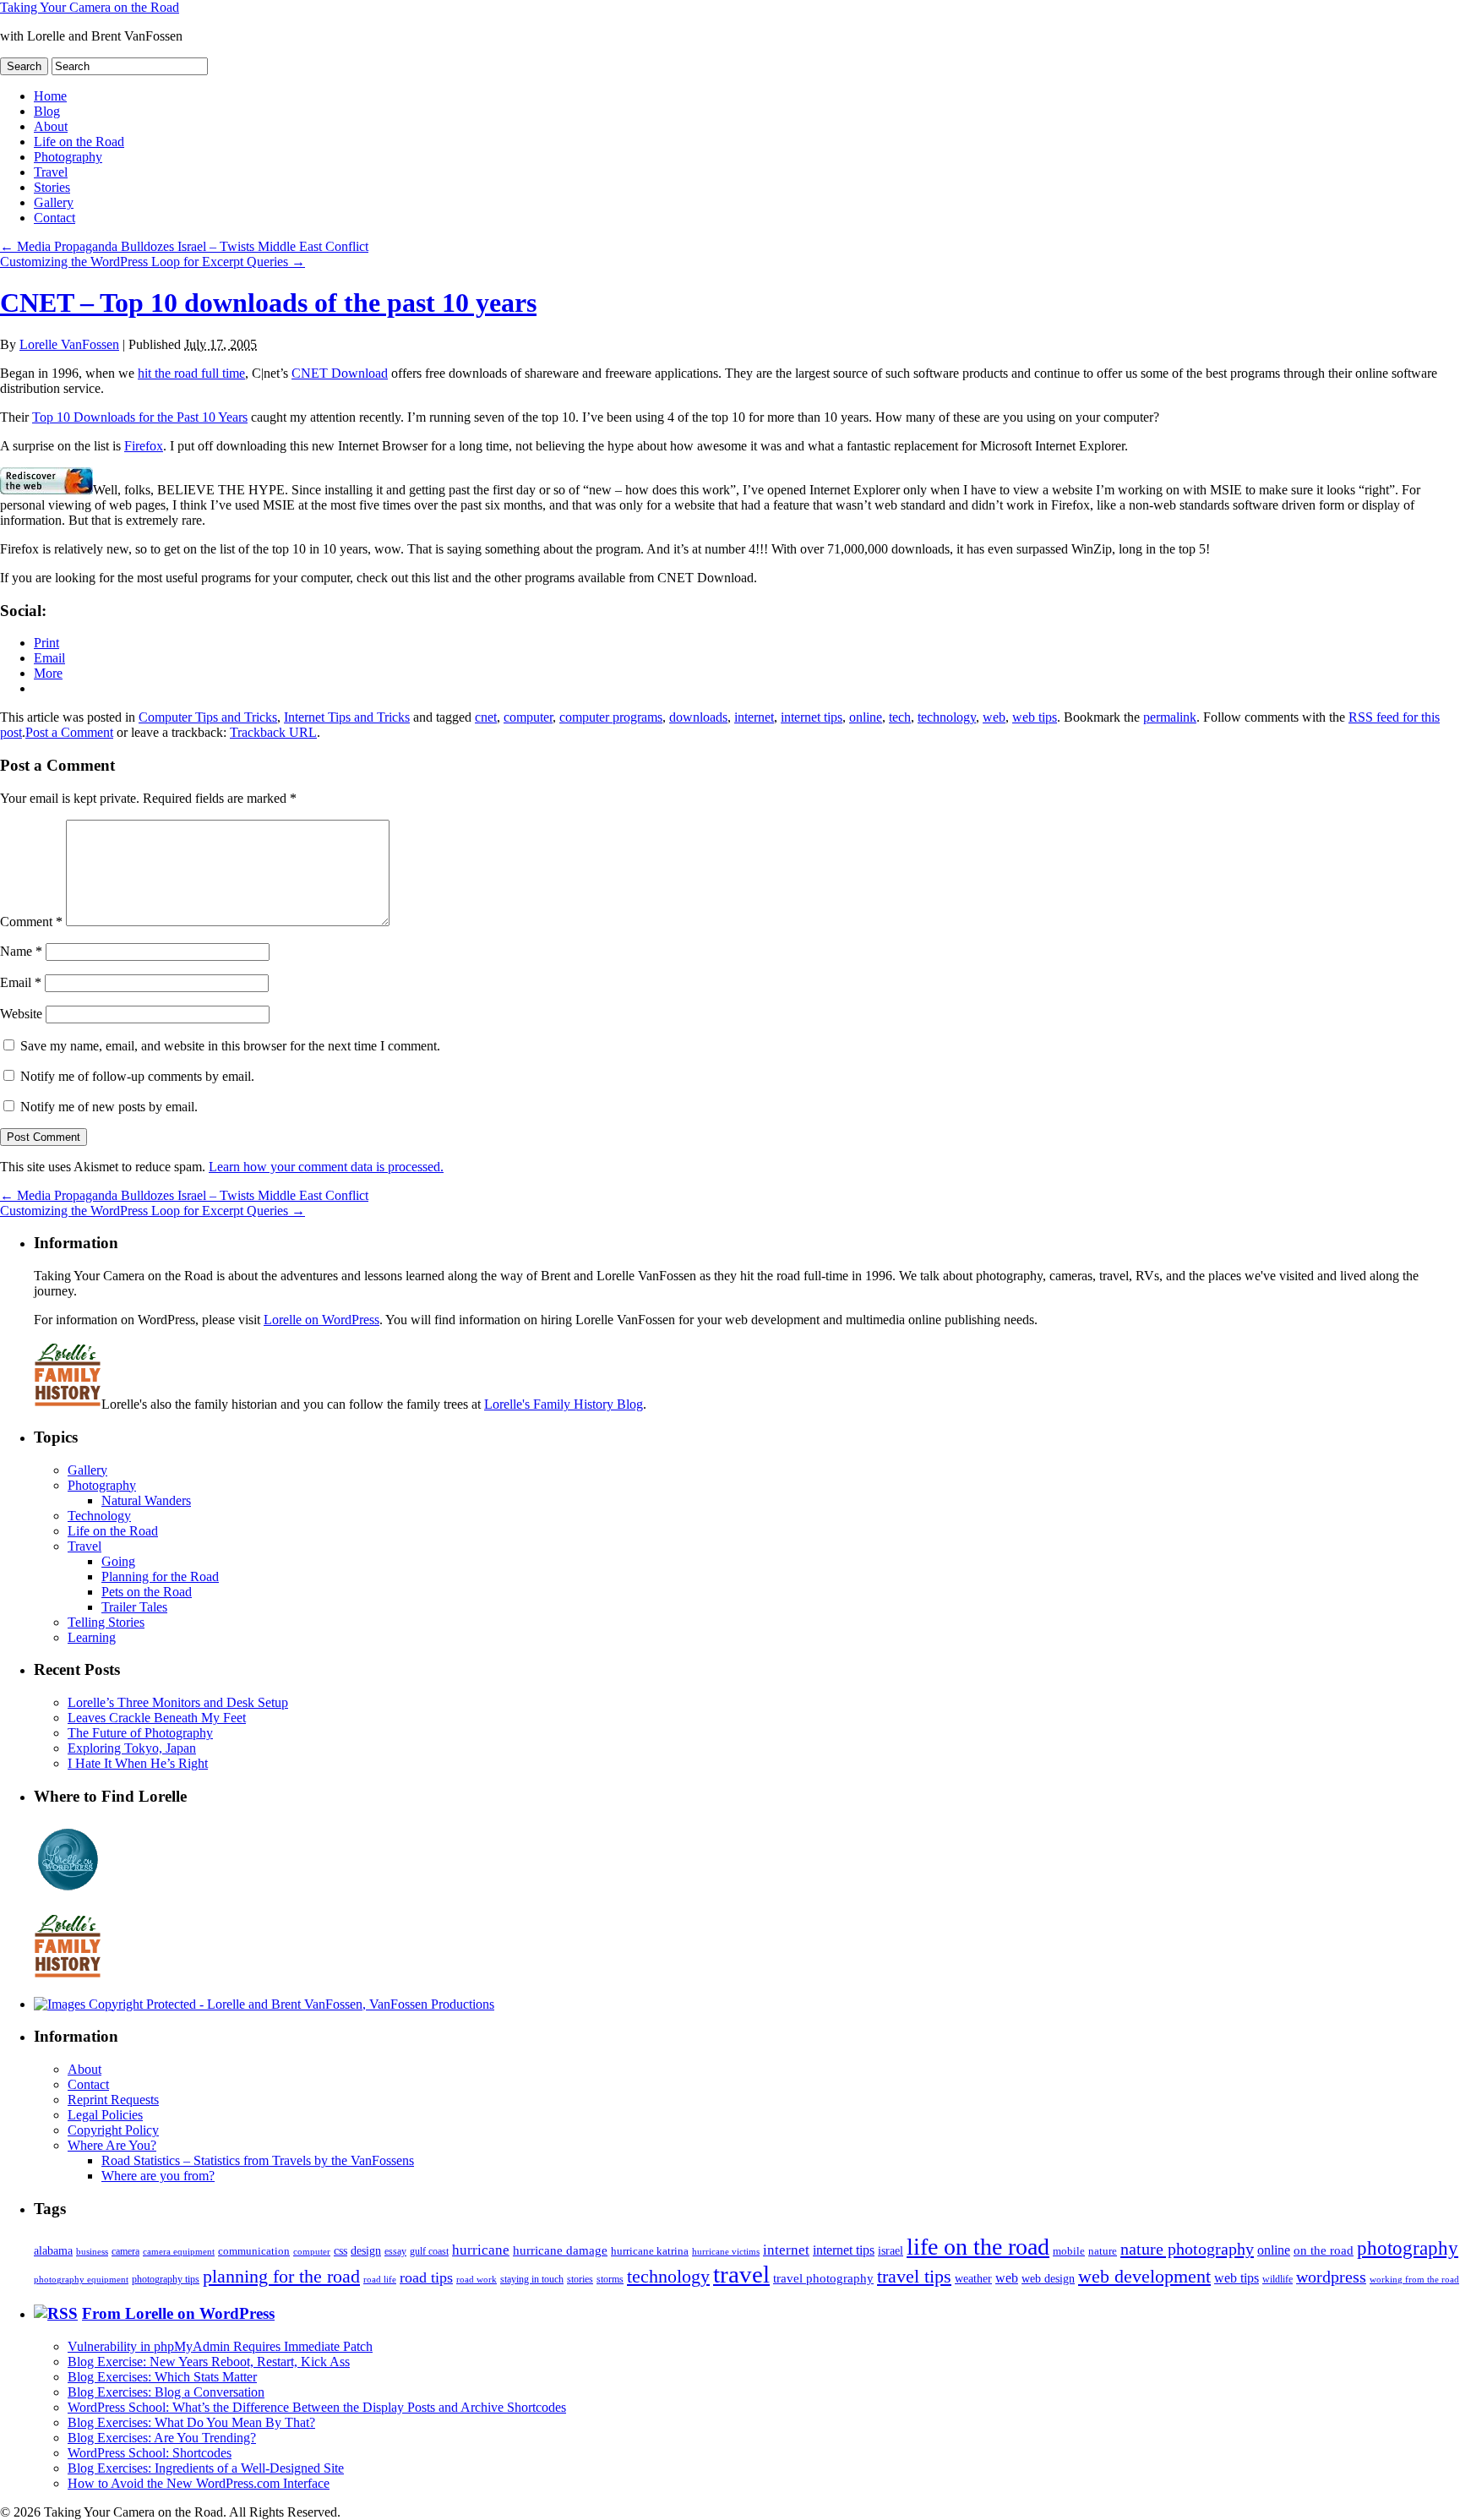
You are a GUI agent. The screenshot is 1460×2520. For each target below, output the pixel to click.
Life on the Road (79, 142)
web (994, 717)
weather (973, 2279)
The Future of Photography (140, 1733)
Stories (52, 187)
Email (21, 982)
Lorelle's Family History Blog (564, 1404)
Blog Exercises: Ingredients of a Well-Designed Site (206, 2468)
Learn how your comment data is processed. (326, 1167)
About (51, 126)
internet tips (812, 717)
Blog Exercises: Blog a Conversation (166, 2392)
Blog (47, 111)
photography (1408, 2248)
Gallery (54, 202)
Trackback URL (273, 732)
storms (610, 2279)
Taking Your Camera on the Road (90, 7)
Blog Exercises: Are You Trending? (162, 2438)
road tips (426, 2277)
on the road (1324, 2250)
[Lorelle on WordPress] (68, 1891)
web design (1048, 2278)
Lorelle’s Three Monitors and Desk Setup (178, 1702)
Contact (54, 218)
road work (477, 2279)
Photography (68, 157)
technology (947, 717)
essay (395, 2252)
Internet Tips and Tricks (347, 717)
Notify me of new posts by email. (109, 1107)
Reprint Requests (113, 2100)
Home (50, 96)
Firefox (144, 446)
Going (118, 1561)
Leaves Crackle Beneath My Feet (157, 1718)
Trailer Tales (134, 1607)
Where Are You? (112, 2145)
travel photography (823, 2278)
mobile (1069, 2251)
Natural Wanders (146, 1500)
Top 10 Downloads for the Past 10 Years (140, 417)
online (866, 717)
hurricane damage (560, 2250)
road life (380, 2279)
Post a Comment (69, 732)
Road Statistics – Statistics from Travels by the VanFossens (258, 2160)
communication (254, 2251)
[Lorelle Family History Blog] (68, 1975)
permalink (1170, 717)
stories (580, 2280)
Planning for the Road (160, 1576)
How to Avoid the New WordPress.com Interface (199, 2483)
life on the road (978, 2247)
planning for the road (281, 2276)
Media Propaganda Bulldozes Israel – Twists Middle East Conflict (184, 246)
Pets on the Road (147, 1592)
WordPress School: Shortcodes (150, 2453)
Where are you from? (158, 2176)
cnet (486, 717)
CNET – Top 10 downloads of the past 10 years (268, 303)
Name (21, 951)
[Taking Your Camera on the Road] (264, 2004)
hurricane (481, 2250)
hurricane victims (726, 2251)
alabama (53, 2250)
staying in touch (532, 2279)
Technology (99, 1516)
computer (528, 717)
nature (1103, 2251)
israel (891, 2250)
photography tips (166, 2280)
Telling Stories (106, 1622)
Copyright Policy (113, 2130)
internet (754, 717)
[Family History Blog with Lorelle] (68, 1404)
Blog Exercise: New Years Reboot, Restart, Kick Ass (209, 2362)
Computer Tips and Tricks (208, 717)
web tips (1035, 717)
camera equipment (179, 2251)
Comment (31, 922)
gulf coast (429, 2251)
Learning (92, 1637)
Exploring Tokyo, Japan (132, 1748)
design (366, 2251)
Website (21, 1014)
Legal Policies (105, 2115)
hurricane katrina (650, 2251)
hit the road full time (191, 373)
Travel (51, 172)
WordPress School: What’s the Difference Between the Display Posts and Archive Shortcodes (317, 2407)
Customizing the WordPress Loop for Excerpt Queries (153, 262)
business (92, 2251)
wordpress (1331, 2277)
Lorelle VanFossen (69, 344)
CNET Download (340, 373)
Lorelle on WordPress (321, 1320)
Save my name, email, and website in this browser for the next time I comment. (230, 1046)
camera (125, 2252)
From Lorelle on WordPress (178, 2313)
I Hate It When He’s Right (138, 1763)
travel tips (914, 2276)
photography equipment (81, 2280)
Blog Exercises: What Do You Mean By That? (191, 2422)
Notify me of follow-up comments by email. (137, 1076)
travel (741, 2274)
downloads (698, 717)
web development (1144, 2277)
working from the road (1414, 2279)
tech (900, 717)
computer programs (611, 717)
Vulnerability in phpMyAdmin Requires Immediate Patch (220, 2346)
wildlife (1277, 2280)
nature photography (1187, 2249)
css (340, 2251)
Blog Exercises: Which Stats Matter (162, 2377)
